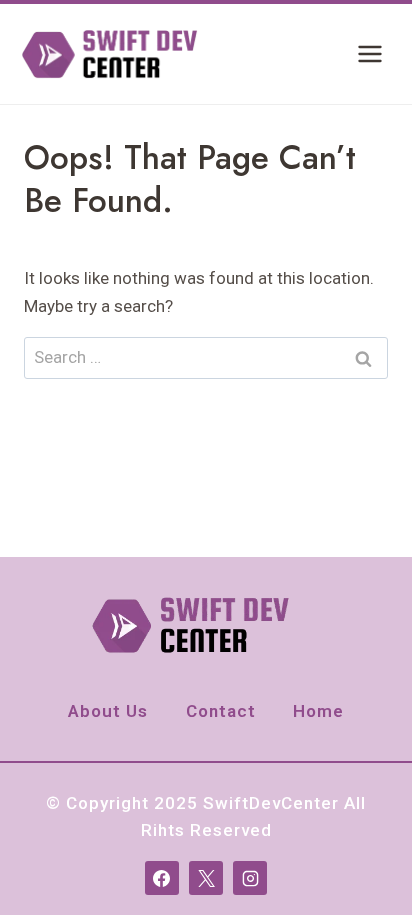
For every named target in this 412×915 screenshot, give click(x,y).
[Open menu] (369, 53)
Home (318, 711)
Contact (221, 711)
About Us (108, 711)
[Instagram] (250, 878)
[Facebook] (162, 878)
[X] (206, 878)
